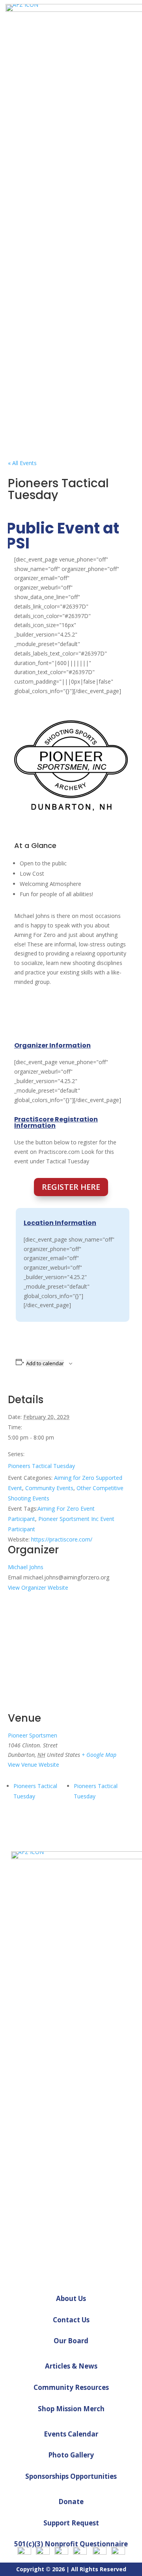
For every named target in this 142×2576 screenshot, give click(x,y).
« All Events (22, 463)
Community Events (49, 1488)
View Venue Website (34, 1765)
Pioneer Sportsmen (33, 1735)
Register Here (71, 1187)
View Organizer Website (38, 1588)
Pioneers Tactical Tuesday (41, 1466)
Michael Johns (26, 1567)
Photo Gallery (71, 2455)
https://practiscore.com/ (62, 1539)
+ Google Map (99, 1755)
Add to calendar (45, 1363)
